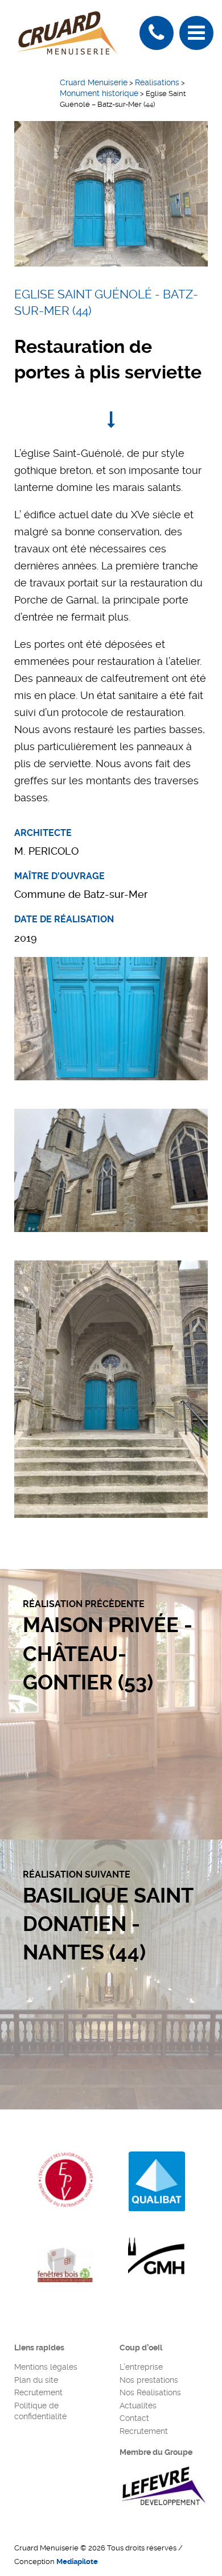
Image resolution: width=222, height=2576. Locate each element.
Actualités (138, 2406)
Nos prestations (149, 2380)
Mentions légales (46, 2367)
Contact (134, 2418)
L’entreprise (141, 2367)
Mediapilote (77, 2562)
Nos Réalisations (150, 2392)
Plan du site (36, 2380)
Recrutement (38, 2392)
